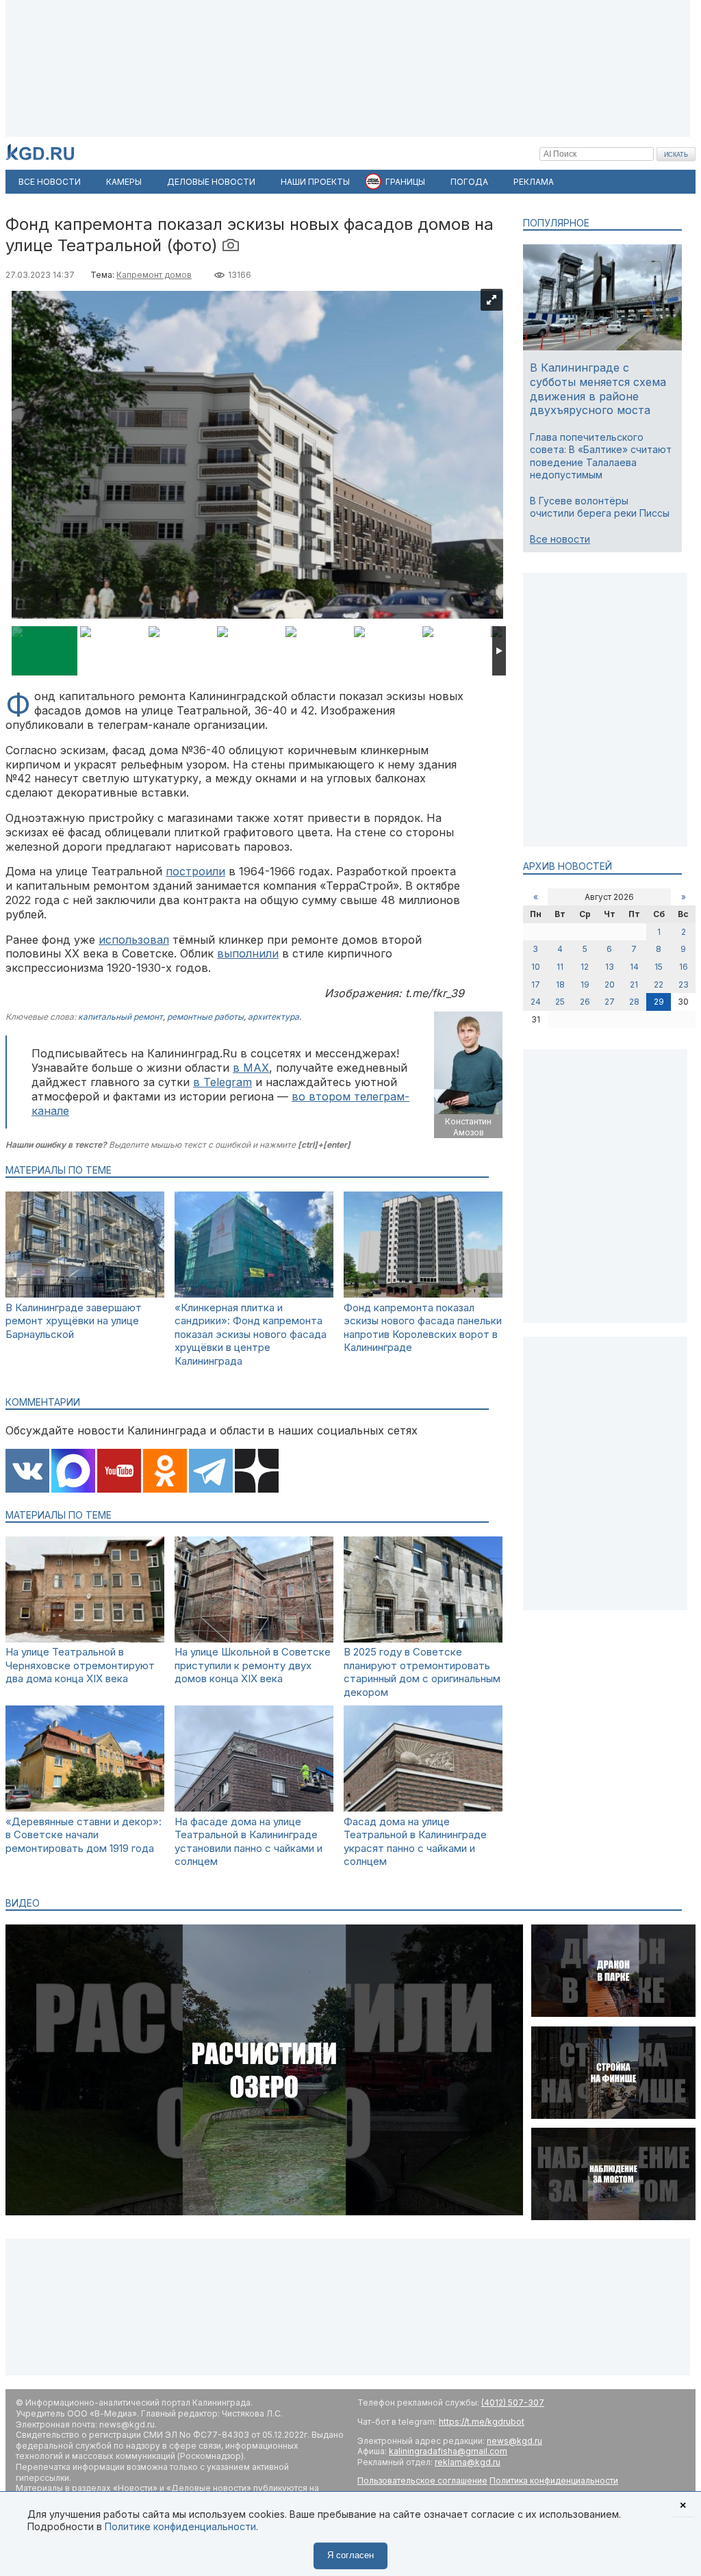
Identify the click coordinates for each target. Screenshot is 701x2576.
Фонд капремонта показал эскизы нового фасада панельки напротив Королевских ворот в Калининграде (423, 1328)
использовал (134, 940)
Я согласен (350, 2555)
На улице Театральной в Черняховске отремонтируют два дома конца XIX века (80, 1665)
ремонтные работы (205, 1017)
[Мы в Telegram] (211, 1472)
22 (659, 984)
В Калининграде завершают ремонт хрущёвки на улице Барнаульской (74, 1321)
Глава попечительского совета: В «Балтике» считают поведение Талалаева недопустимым (601, 456)
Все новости (560, 539)
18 (560, 984)
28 (634, 1002)
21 (634, 984)
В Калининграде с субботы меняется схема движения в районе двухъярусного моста (598, 389)
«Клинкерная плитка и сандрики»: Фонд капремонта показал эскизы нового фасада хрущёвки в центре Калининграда (251, 1334)
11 (560, 967)
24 (536, 1002)
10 (536, 967)
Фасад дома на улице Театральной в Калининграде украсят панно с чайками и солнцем (415, 1842)
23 (684, 984)
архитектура (273, 1017)
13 (610, 967)
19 (585, 984)
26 (585, 1002)
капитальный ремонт (120, 1017)
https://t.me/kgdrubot (482, 2422)
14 (634, 967)
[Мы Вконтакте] (27, 1472)
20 (610, 984)
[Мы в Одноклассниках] (165, 1472)
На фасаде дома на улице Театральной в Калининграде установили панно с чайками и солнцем (248, 1842)
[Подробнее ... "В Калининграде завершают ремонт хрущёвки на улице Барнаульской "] (85, 1294)
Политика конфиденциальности (554, 2481)
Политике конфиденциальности (180, 2526)
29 (659, 1002)
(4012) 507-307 (513, 2403)
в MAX (251, 1068)
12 (585, 967)
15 (659, 967)
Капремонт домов (154, 275)
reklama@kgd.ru (468, 2462)
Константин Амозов (468, 1127)
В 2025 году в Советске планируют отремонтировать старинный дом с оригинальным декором (422, 1672)
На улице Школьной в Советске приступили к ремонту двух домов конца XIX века (253, 1665)
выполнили (248, 953)
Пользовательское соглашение (422, 2481)
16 (684, 967)
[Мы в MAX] (73, 1472)
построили (195, 871)
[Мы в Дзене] (257, 1472)
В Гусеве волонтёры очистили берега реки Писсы (600, 507)
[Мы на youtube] (119, 1472)
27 (610, 1002)
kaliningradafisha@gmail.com (448, 2451)
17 (536, 984)
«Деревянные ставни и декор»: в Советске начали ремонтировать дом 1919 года (84, 1835)
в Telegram (222, 1082)
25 (560, 1002)
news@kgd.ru (514, 2441)
